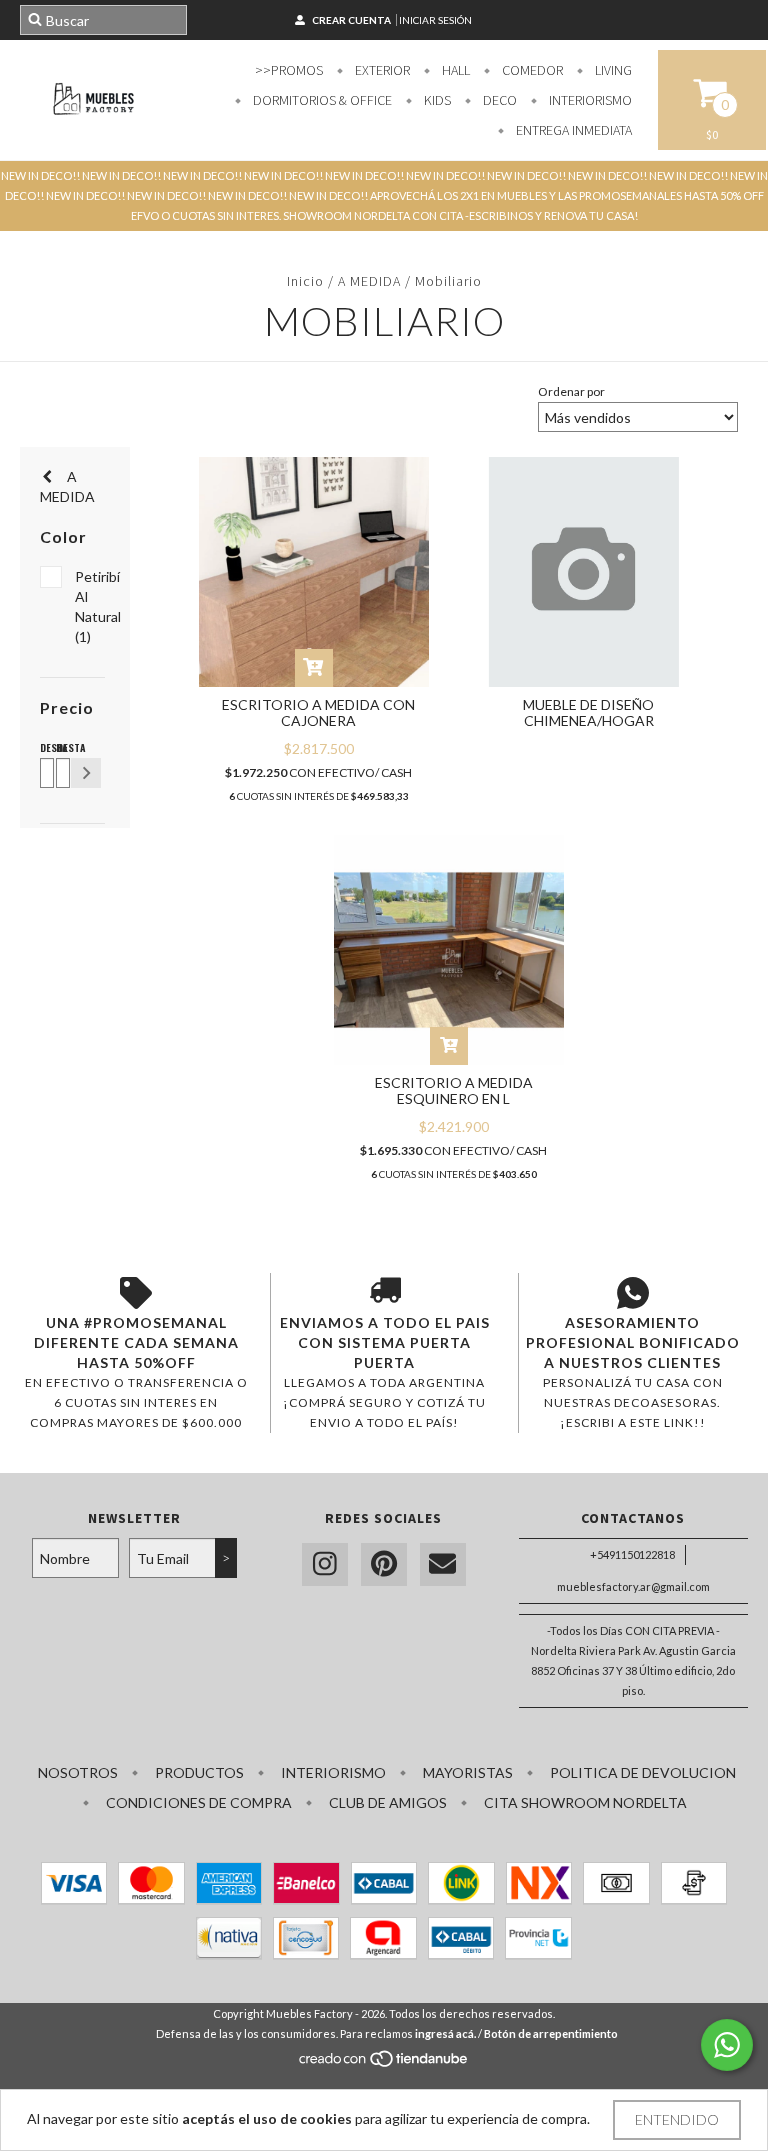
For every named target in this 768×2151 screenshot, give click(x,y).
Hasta (60, 747)
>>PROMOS (289, 70)
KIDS (436, 100)
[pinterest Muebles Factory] (384, 1564)
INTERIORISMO (589, 100)
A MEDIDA (369, 281)
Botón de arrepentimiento (551, 2033)
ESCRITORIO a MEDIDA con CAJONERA (318, 712)
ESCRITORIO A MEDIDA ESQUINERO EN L (454, 1090)
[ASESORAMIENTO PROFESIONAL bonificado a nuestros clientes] (632, 1293)
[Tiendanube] (384, 2063)
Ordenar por (571, 391)
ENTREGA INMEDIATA (572, 130)
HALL (454, 70)
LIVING (612, 70)
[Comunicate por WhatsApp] (727, 2045)
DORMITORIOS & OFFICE (321, 100)
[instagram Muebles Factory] (325, 1564)
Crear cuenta (351, 20)
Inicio (305, 281)
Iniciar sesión (435, 20)
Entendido (677, 2119)
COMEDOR (531, 70)
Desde (44, 747)
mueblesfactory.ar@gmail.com (633, 1586)
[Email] (443, 1564)
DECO (498, 100)
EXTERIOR (381, 70)
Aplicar (86, 773)
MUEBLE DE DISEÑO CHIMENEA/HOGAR (588, 712)
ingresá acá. (445, 2033)
